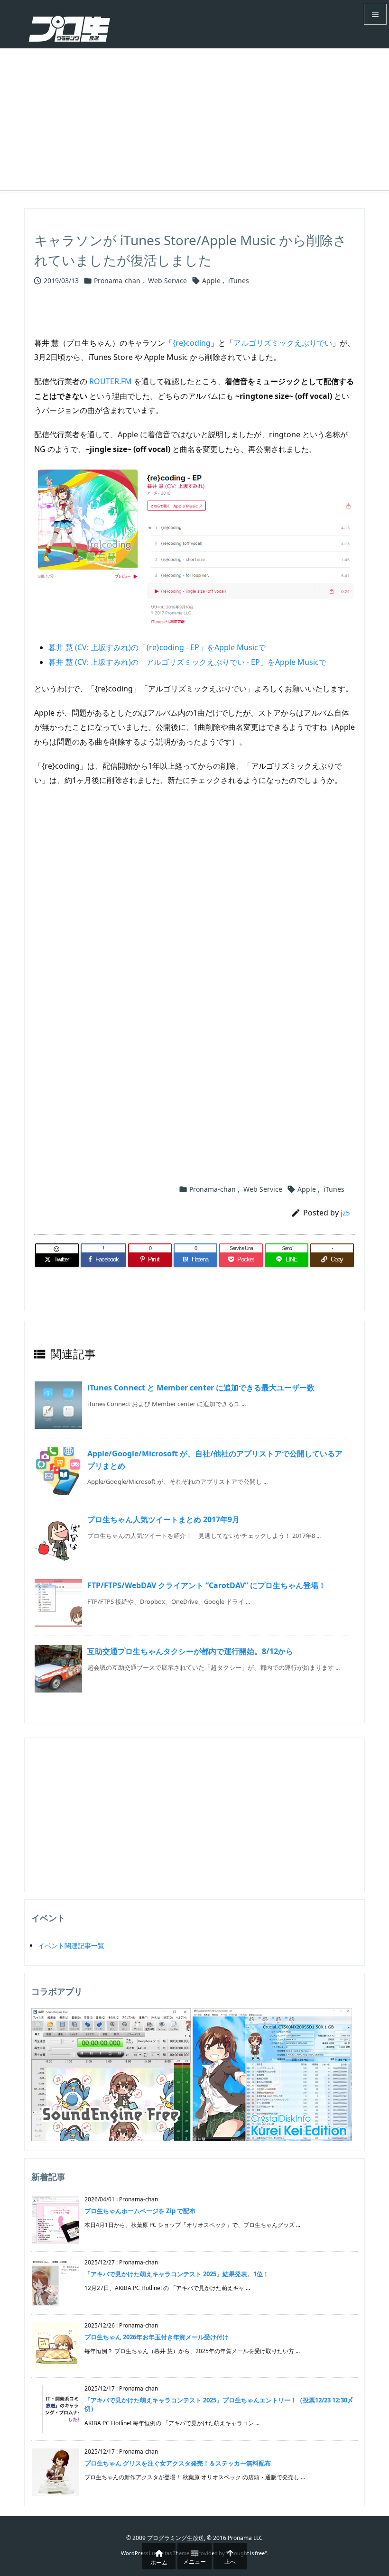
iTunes (239, 281)
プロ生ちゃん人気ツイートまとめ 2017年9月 (163, 1519)
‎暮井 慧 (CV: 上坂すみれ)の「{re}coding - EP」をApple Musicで (157, 647)
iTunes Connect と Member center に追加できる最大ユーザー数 (201, 1388)
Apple (211, 281)
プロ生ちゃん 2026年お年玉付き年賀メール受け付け (157, 2337)
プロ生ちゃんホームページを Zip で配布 (140, 2211)
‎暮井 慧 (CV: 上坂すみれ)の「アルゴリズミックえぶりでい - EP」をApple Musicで (187, 662)
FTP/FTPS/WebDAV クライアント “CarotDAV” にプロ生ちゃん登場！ (207, 1585)
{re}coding (192, 343)
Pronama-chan (117, 281)
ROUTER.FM (111, 381)
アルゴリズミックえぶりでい (283, 343)
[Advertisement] (194, 120)
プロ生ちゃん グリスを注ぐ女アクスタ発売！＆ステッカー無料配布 (178, 2463)
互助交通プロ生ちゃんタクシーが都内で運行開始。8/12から (190, 1651)
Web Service (167, 281)
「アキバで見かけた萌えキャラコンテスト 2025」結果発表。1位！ (177, 2274)
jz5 (345, 1213)
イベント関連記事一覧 (71, 1946)
